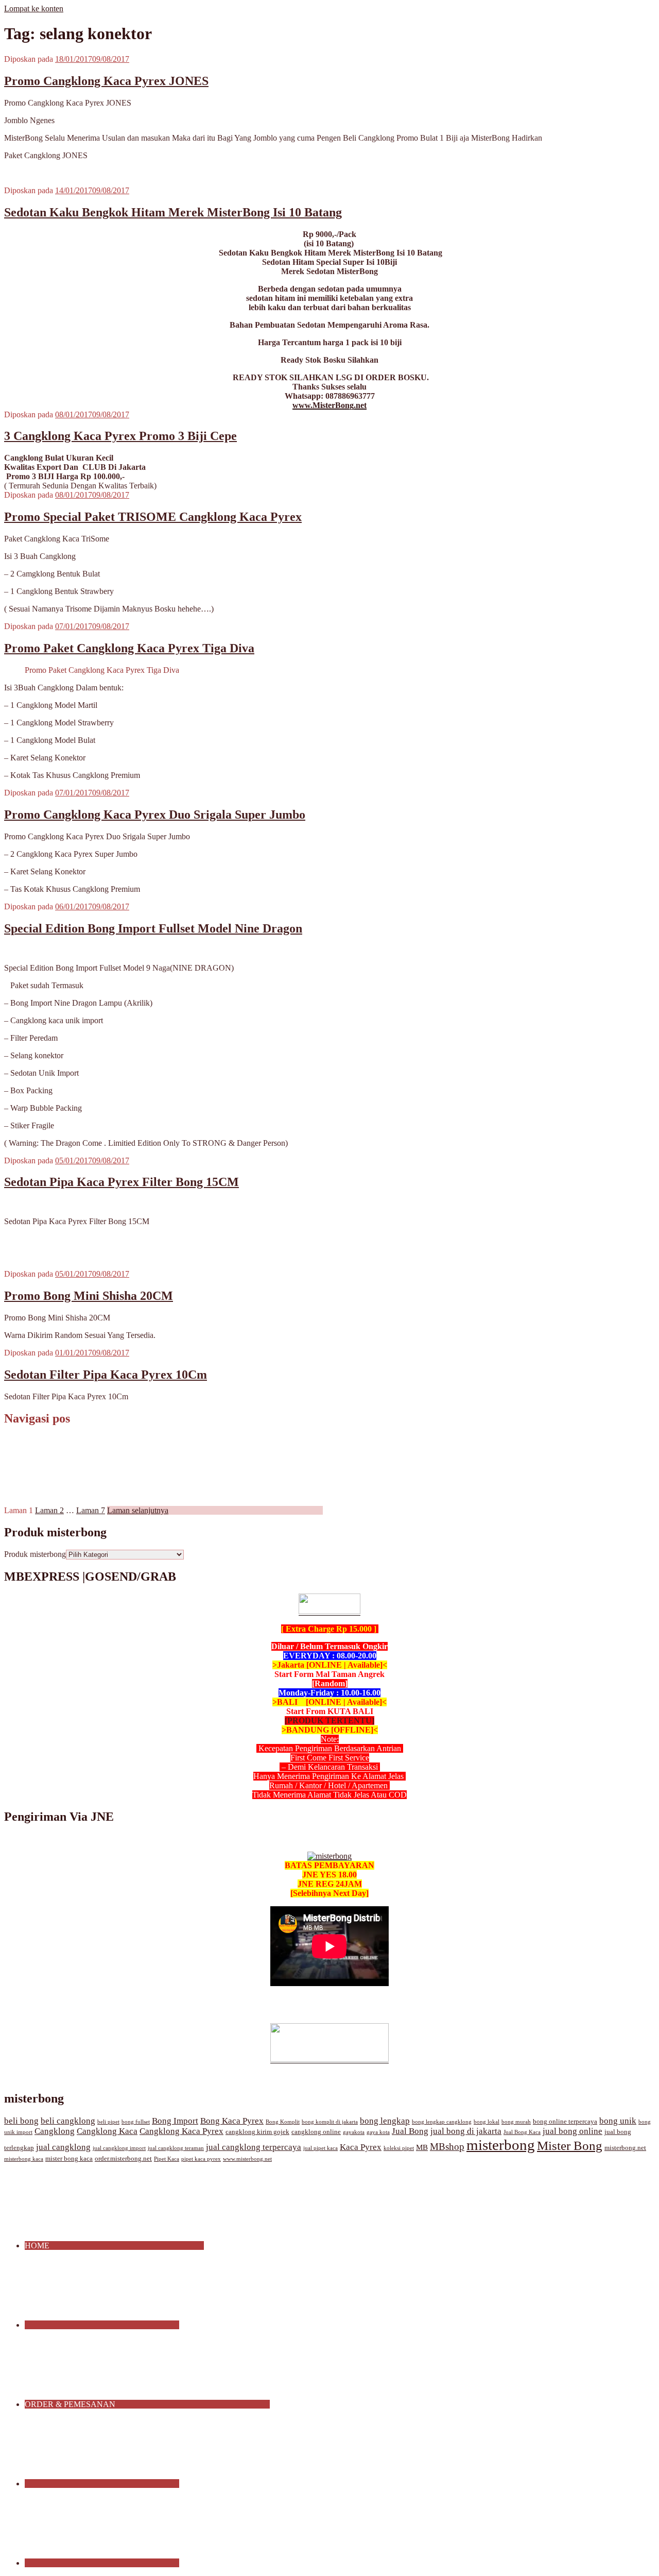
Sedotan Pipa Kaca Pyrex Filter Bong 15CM (122, 1182)
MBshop (447, 2147)
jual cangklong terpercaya (254, 2147)
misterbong (501, 2145)
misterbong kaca (24, 2159)
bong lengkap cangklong (442, 2122)
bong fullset (136, 2122)
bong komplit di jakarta (330, 2122)
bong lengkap (385, 2121)
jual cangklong (63, 2147)
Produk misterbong (35, 1554)
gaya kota (378, 2132)
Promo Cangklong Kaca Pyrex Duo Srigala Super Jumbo (155, 815)
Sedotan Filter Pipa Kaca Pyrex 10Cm (106, 1375)
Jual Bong (410, 2131)
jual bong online (573, 2131)
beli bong (21, 2121)
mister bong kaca (69, 2159)
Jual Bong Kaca (522, 2132)
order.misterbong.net (123, 2159)
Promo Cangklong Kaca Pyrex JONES (106, 81)
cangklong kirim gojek (257, 2132)
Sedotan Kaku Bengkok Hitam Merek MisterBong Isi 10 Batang (173, 212)
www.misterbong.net (247, 2159)
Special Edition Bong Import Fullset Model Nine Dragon (153, 928)
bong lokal (487, 2122)
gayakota (354, 2132)
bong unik (618, 2121)
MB (422, 2147)
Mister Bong (570, 2146)
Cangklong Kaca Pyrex (181, 2131)
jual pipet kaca (320, 2148)
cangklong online (316, 2132)
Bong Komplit (283, 2122)
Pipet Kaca (167, 2159)
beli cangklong (68, 2121)
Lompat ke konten (34, 9)
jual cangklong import (119, 2148)
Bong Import (175, 2121)
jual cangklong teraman (176, 2148)
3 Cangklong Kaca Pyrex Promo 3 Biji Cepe (120, 436)
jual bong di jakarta (466, 2131)
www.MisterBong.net (329, 405)
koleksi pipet (399, 2148)
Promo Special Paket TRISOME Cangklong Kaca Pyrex (153, 517)
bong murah (516, 2122)
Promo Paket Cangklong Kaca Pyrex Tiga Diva (129, 648)
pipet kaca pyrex (201, 2159)
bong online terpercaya (565, 2122)
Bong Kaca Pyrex (232, 2121)
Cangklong (55, 2131)
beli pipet (108, 2122)
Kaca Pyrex (361, 2147)
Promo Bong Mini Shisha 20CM (89, 1296)
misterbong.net (625, 2148)
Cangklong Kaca (107, 2131)
